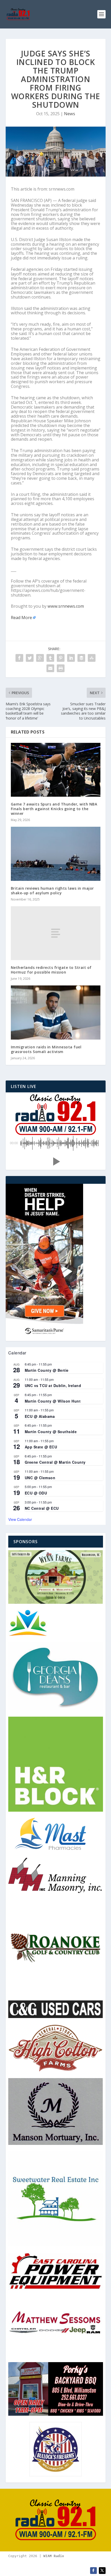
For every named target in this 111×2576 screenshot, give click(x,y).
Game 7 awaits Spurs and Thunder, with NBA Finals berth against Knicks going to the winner (54, 809)
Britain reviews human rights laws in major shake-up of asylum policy (52, 891)
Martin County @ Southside (51, 1432)
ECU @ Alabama (40, 1416)
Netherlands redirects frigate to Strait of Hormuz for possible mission (51, 970)
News (70, 114)
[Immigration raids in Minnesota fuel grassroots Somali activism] (56, 1012)
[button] (55, 1162)
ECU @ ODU (36, 1493)
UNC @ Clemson (40, 1478)
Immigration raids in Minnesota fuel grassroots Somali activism (46, 1049)
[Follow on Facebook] (93, 2571)
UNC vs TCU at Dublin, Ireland (53, 1385)
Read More (21, 618)
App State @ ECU (41, 1447)
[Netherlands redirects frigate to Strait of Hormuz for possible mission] (56, 933)
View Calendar (20, 1519)
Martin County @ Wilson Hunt (53, 1401)
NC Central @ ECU (42, 1508)
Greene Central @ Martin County (55, 1462)
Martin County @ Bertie (47, 1370)
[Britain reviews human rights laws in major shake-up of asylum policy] (56, 854)
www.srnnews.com (66, 606)
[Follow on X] (102, 2571)
